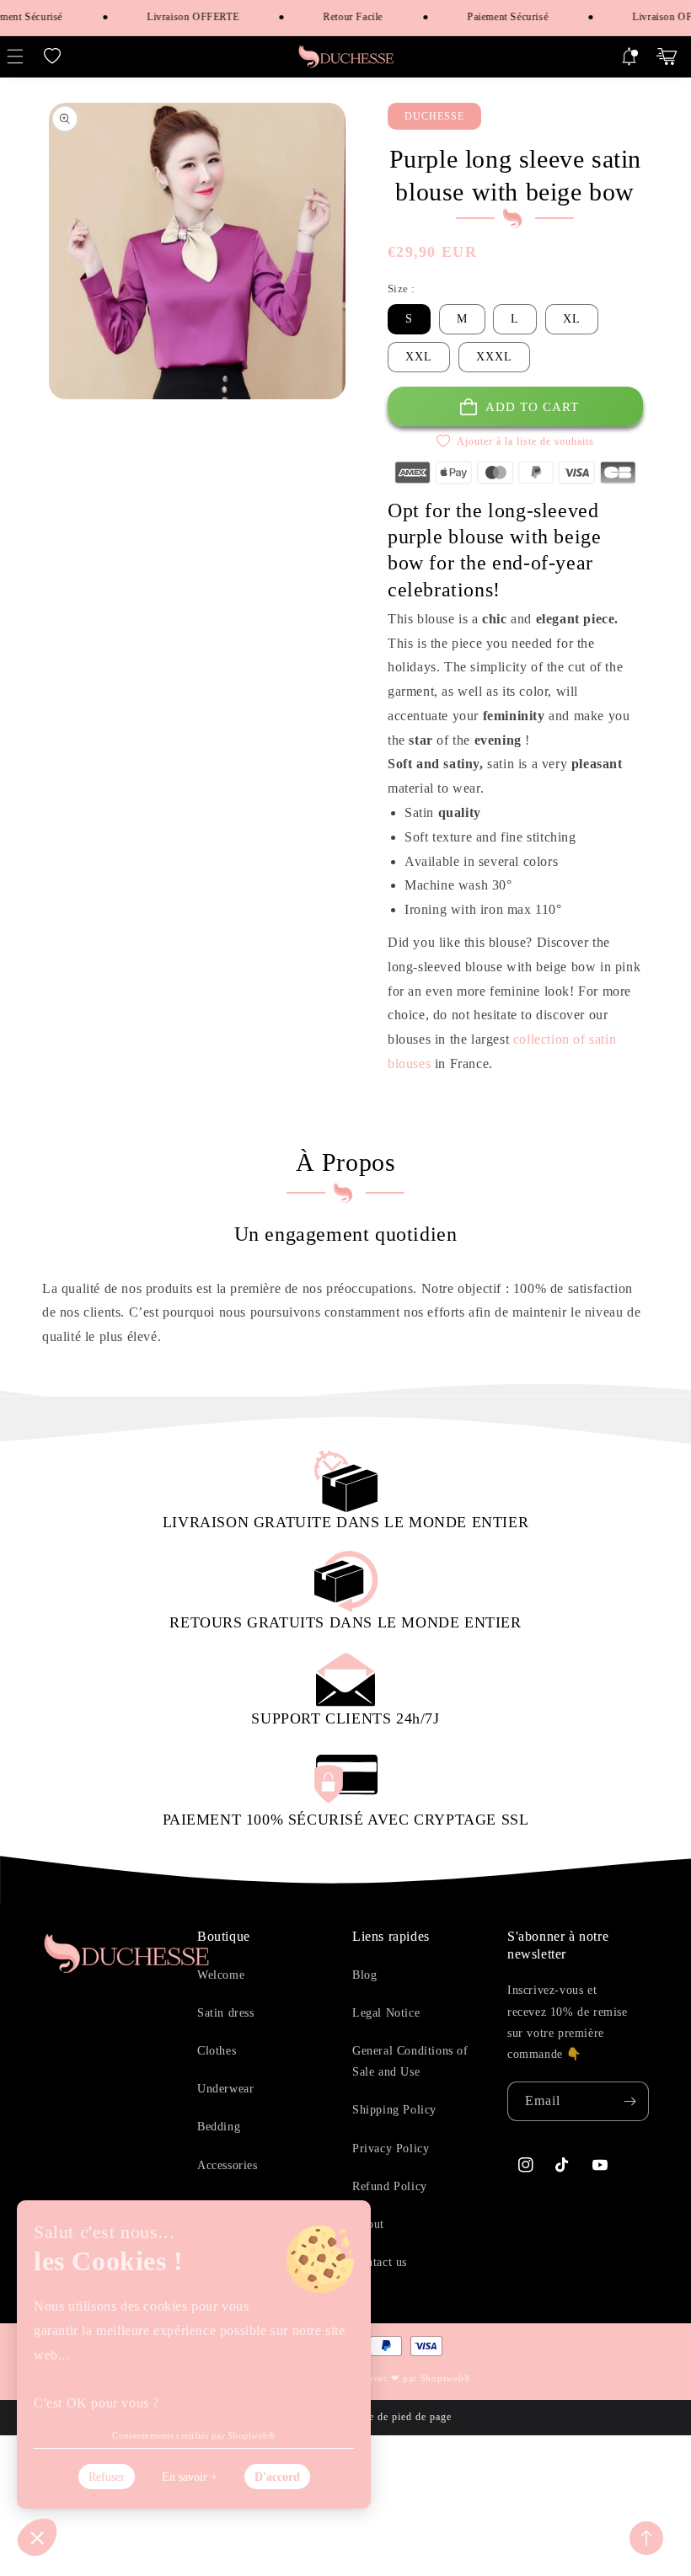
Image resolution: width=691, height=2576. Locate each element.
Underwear (225, 2089)
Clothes (217, 2051)
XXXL (494, 357)
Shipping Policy (394, 2110)
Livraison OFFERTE (182, 17)
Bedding (219, 2127)
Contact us (380, 2262)
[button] (52, 56)
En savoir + (190, 2477)
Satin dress (226, 2013)
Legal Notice (386, 2013)
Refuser (107, 2477)
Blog (364, 1975)
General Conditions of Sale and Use (410, 2061)
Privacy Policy (391, 2148)
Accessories (228, 2165)
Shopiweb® (446, 2378)
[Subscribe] (629, 2101)
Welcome (221, 1975)
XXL (419, 357)
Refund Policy (390, 2186)
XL (572, 319)
